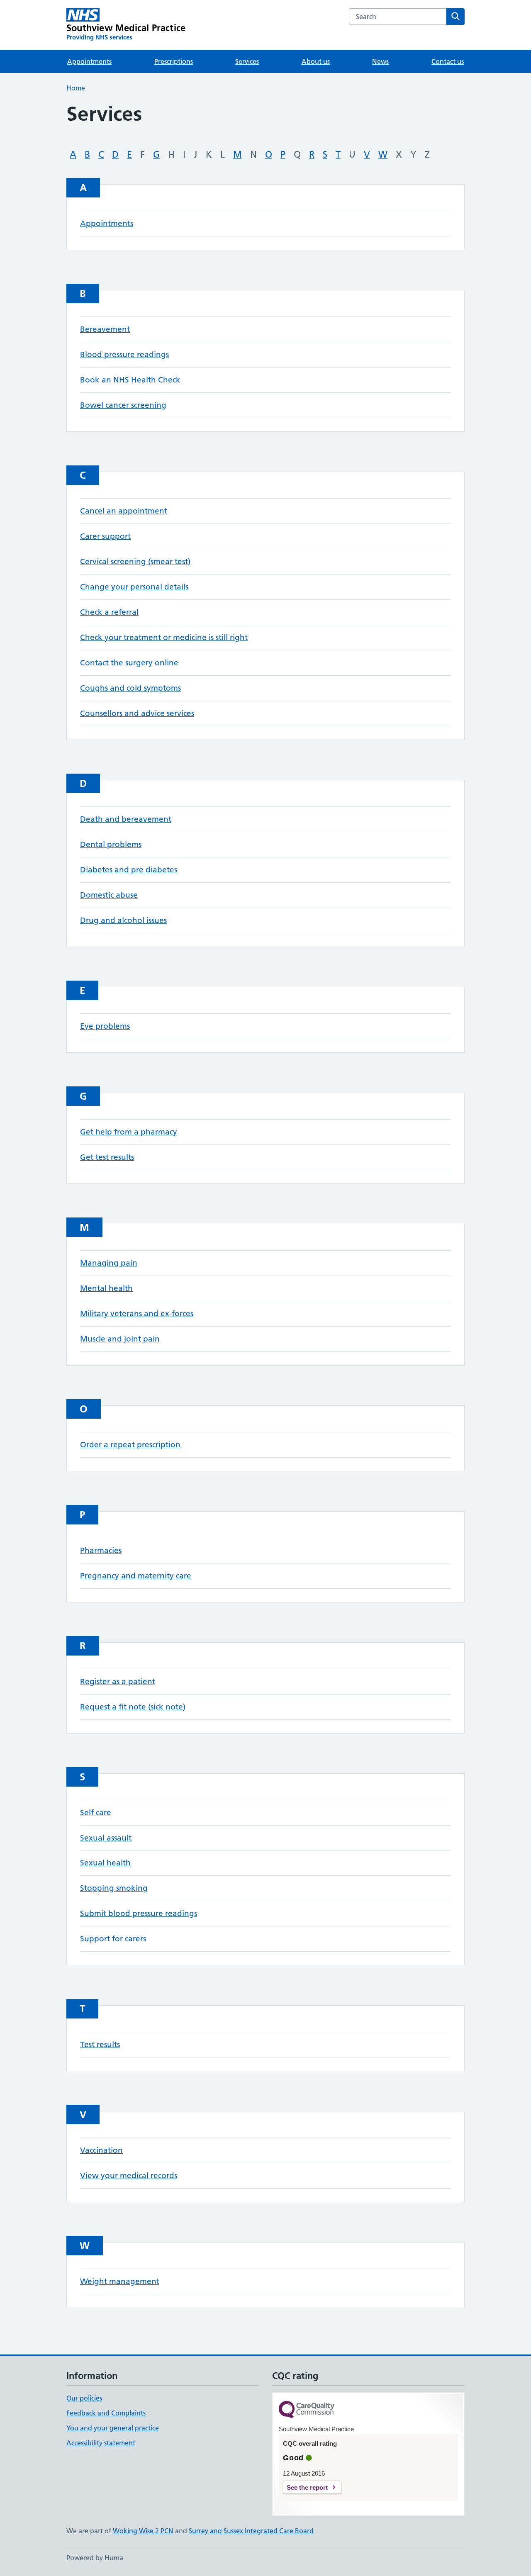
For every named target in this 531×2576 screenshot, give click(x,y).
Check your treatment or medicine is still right (164, 637)
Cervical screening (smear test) (135, 561)
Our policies (84, 2398)
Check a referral (109, 612)
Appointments (89, 61)
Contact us (448, 61)
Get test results (107, 1157)
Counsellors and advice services (137, 713)
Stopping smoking (114, 1888)
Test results (100, 2044)
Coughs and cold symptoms (130, 688)
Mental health (106, 1288)
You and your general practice (113, 2428)
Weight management (120, 2281)
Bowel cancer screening (123, 405)
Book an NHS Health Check (130, 380)
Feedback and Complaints (106, 2413)
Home (76, 88)
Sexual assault (106, 1838)
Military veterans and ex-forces (137, 1314)
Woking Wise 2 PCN (143, 2531)
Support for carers (113, 1939)
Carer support (105, 536)
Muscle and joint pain (120, 1339)
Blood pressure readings (124, 354)
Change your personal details (134, 587)
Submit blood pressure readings (139, 1913)
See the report (307, 2487)
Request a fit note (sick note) (133, 1707)
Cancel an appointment (124, 511)
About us (316, 61)
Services (247, 61)
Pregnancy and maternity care (136, 1576)
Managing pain (109, 1263)
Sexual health (105, 1863)
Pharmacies (101, 1550)
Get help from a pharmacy (129, 1132)
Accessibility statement (101, 2443)
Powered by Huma (95, 2558)
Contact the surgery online (129, 663)
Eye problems (105, 1026)
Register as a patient (118, 1681)
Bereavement (105, 329)
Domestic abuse (109, 895)
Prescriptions (174, 61)
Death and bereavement (126, 819)
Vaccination (101, 2150)
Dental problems (111, 844)
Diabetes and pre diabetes (129, 870)
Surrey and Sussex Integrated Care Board (251, 2531)
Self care (96, 1813)
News (380, 61)
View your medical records (129, 2175)
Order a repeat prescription (130, 1445)
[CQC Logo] (307, 2410)
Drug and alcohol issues (123, 920)
